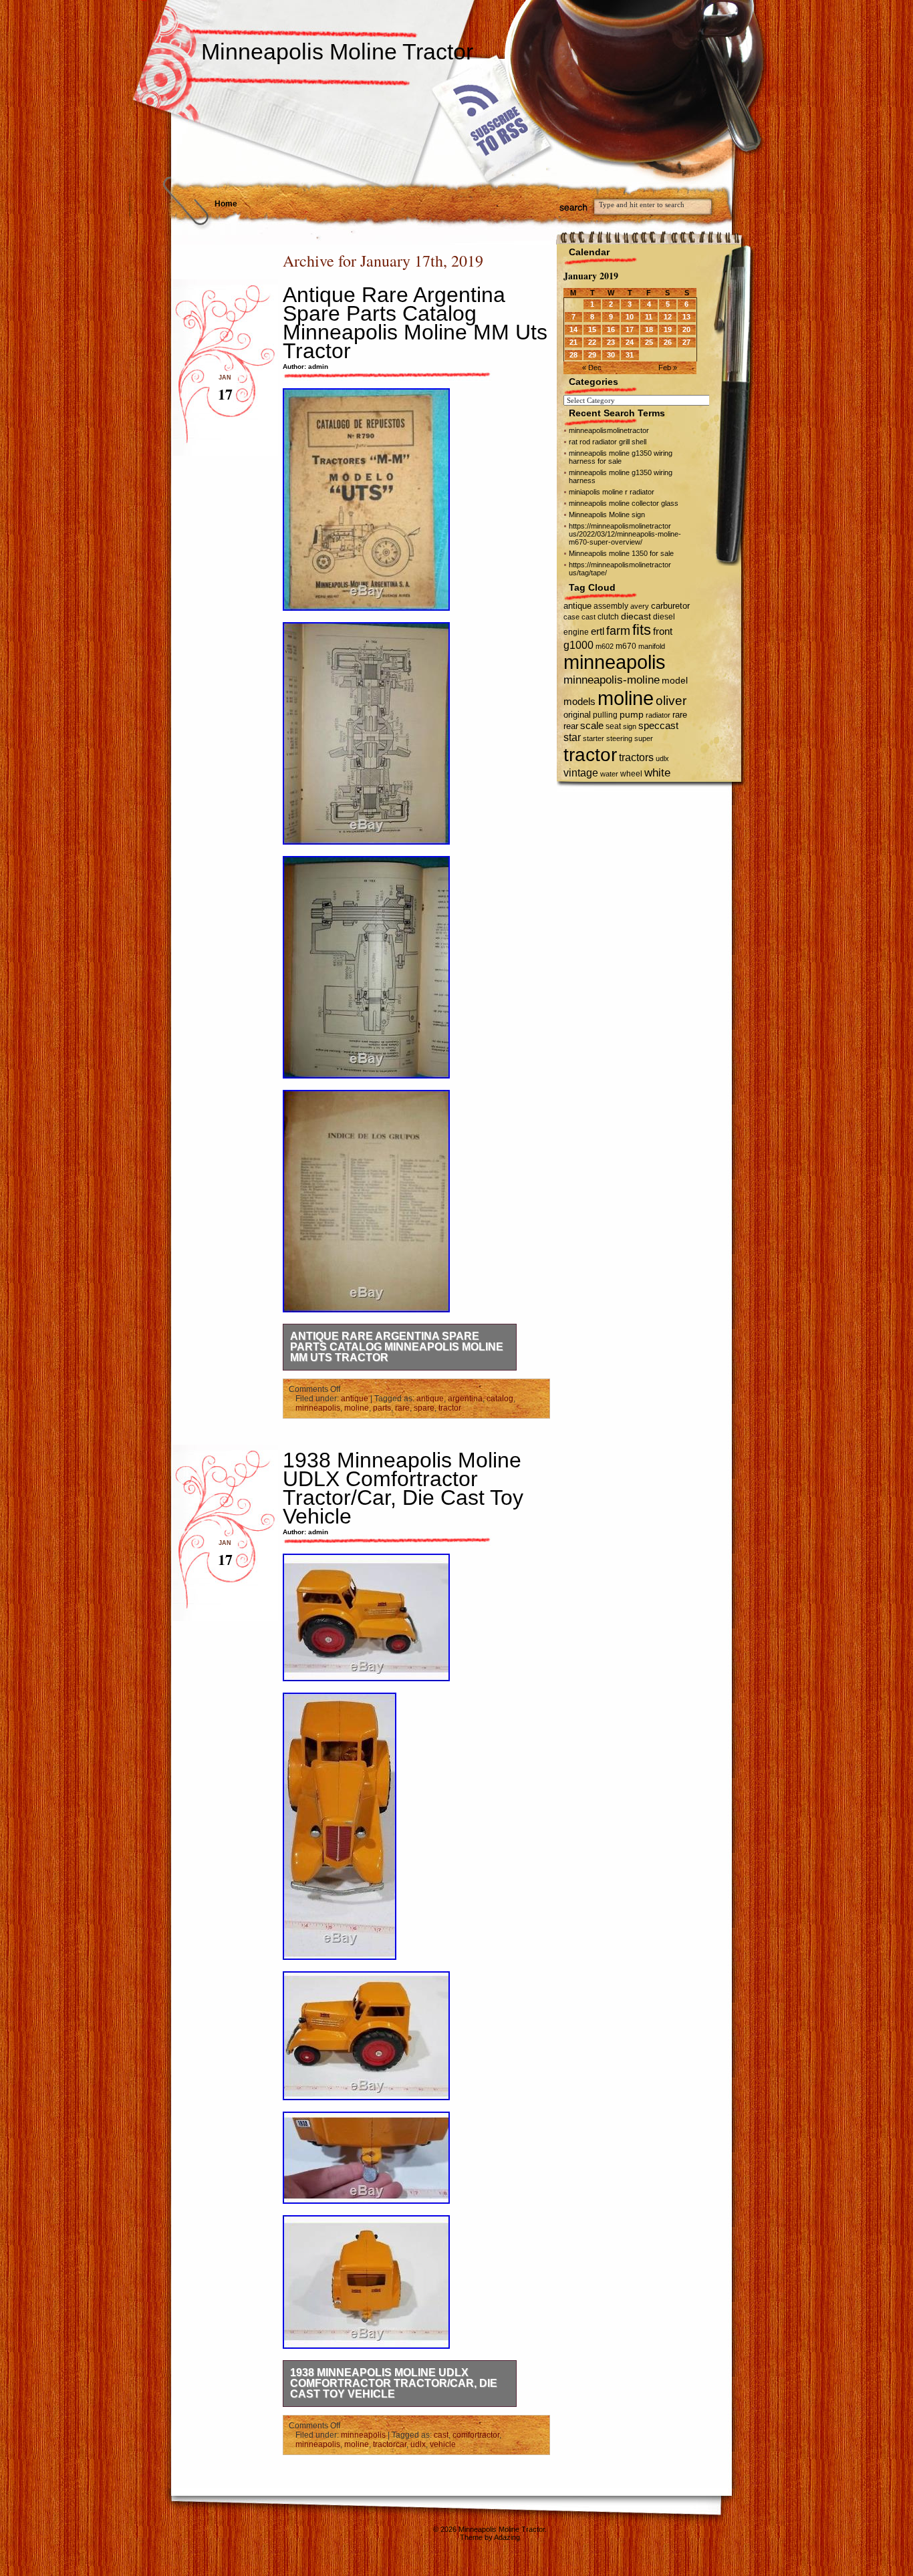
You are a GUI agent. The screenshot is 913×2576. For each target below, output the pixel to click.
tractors (636, 757)
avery (640, 606)
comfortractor (476, 2435)
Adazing (507, 2537)
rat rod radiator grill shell (608, 442)
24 (630, 342)
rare (402, 1408)
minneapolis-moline (612, 680)
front (663, 631)
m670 (626, 646)
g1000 (578, 645)
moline (357, 1408)
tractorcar (390, 2444)
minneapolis (318, 1408)
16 (611, 329)
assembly (611, 606)
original (577, 715)
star (572, 737)
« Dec (592, 368)
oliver (671, 701)
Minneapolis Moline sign (607, 515)
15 (592, 329)
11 (649, 317)
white (657, 772)
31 (630, 355)
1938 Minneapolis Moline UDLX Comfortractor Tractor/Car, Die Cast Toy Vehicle (403, 1488)
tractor (450, 1408)
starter (594, 738)
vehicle (443, 2444)
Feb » (668, 368)
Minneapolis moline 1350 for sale (621, 553)
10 (630, 317)
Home (226, 204)
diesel (664, 616)
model (675, 681)
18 (649, 329)
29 (592, 355)
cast (441, 2435)
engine (576, 632)
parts (382, 1408)
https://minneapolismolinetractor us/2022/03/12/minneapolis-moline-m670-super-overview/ (625, 534)
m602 (605, 646)
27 (686, 342)
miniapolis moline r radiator (612, 492)
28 (573, 355)
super (644, 738)
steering (619, 738)
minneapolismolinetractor (609, 430)
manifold (652, 646)
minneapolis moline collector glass (624, 503)
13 (686, 317)
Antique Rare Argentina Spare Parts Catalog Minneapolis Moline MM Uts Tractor (415, 323)
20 (686, 329)
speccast (658, 725)
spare (424, 1408)
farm (618, 631)
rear (571, 726)
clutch (608, 617)
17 (630, 329)
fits (642, 630)
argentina (465, 1399)
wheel (631, 774)
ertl (598, 631)
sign (630, 726)
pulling (605, 715)
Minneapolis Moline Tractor (337, 51)
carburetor (670, 606)
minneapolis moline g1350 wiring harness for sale (621, 457)
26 (668, 342)
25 (649, 342)
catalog (500, 1399)
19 (668, 329)
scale (592, 725)
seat (613, 726)
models (579, 701)
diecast (636, 616)
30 (611, 355)
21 (573, 342)
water (609, 774)
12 (668, 317)
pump (632, 715)
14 (573, 329)
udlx (418, 2444)
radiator (658, 715)
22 (592, 342)
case (571, 617)
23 (611, 342)
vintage (581, 772)
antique (355, 1399)
